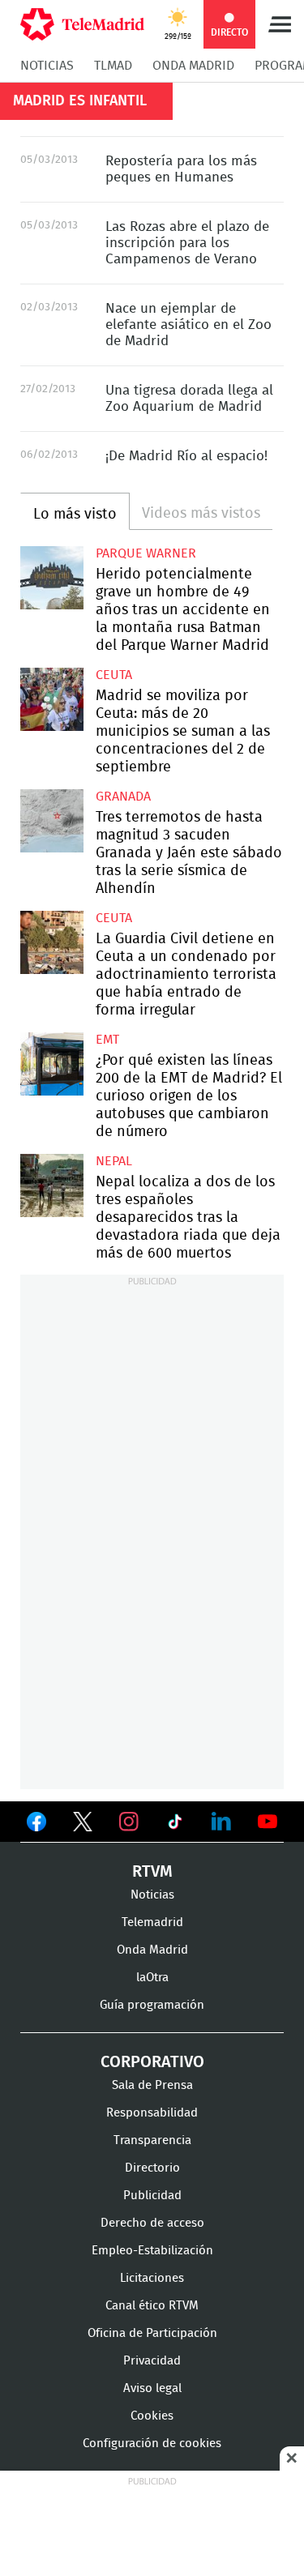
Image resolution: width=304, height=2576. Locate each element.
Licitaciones (152, 2278)
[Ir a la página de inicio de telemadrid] (82, 24)
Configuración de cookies (152, 2444)
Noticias (47, 66)
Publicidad (152, 2196)
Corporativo (152, 2062)
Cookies (152, 2416)
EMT (107, 1040)
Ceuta (114, 675)
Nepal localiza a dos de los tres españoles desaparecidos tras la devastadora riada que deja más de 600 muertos (52, 1185)
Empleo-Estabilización (152, 2251)
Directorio (152, 2168)
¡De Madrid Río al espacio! (186, 456)
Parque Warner (146, 553)
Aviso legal (152, 2388)
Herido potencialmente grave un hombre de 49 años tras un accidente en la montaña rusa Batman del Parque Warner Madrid (52, 578)
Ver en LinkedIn (221, 1822)
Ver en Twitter (83, 1825)
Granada (123, 797)
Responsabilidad (152, 2113)
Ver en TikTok (175, 1825)
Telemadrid (152, 1922)
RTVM (152, 1872)
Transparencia (152, 2140)
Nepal (114, 1161)
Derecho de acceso (152, 2223)
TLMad (113, 66)
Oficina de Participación (152, 2333)
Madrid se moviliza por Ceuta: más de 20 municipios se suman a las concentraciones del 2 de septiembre (52, 699)
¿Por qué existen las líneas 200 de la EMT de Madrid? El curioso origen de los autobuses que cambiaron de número (52, 1064)
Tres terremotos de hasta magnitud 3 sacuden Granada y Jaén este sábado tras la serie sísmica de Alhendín (52, 821)
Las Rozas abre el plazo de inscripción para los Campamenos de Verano (187, 243)
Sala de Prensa (152, 2085)
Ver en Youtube (268, 1822)
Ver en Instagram (129, 1822)
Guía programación (152, 2005)
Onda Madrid (193, 66)
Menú (280, 24)
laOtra (152, 1978)
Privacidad (152, 2361)
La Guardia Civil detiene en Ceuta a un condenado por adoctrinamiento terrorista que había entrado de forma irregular (52, 942)
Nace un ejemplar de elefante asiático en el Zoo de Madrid (188, 325)
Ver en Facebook (36, 1825)
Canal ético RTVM (152, 2306)
